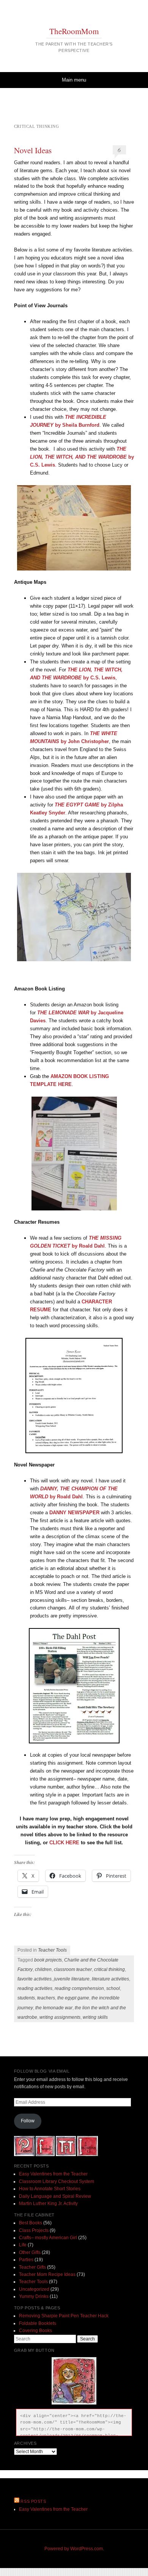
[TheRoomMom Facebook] (45, 2155)
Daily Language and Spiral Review (55, 2196)
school (113, 1988)
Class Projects (34, 2230)
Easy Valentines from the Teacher (53, 2174)
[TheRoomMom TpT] (66, 2155)
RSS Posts (33, 2501)
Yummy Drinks (34, 2296)
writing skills (95, 2017)
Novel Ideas (33, 150)
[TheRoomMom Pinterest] (24, 2155)
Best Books (31, 2223)
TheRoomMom (74, 31)
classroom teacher (73, 1969)
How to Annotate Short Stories (50, 2189)
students (26, 1998)
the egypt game (73, 1998)
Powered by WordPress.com (74, 2549)
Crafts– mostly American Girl (48, 2238)
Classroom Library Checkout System (57, 2182)
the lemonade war (54, 2008)
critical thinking (109, 1969)
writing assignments (60, 2017)
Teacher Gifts (32, 2267)
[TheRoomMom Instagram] (87, 2155)
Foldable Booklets (38, 2323)
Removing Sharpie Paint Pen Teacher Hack (64, 2316)
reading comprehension (79, 1988)
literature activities (110, 1979)
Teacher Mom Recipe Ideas (47, 2274)
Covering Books (35, 2331)
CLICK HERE (64, 1843)
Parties (26, 2260)
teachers (46, 1998)
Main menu (74, 80)
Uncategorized (34, 2289)
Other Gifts (30, 2252)
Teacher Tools (52, 1950)
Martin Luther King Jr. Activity (48, 2204)
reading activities (35, 1988)
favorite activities (35, 1979)
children (43, 1969)
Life (23, 2245)
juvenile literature (72, 1979)
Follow (28, 2121)
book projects (48, 1960)
